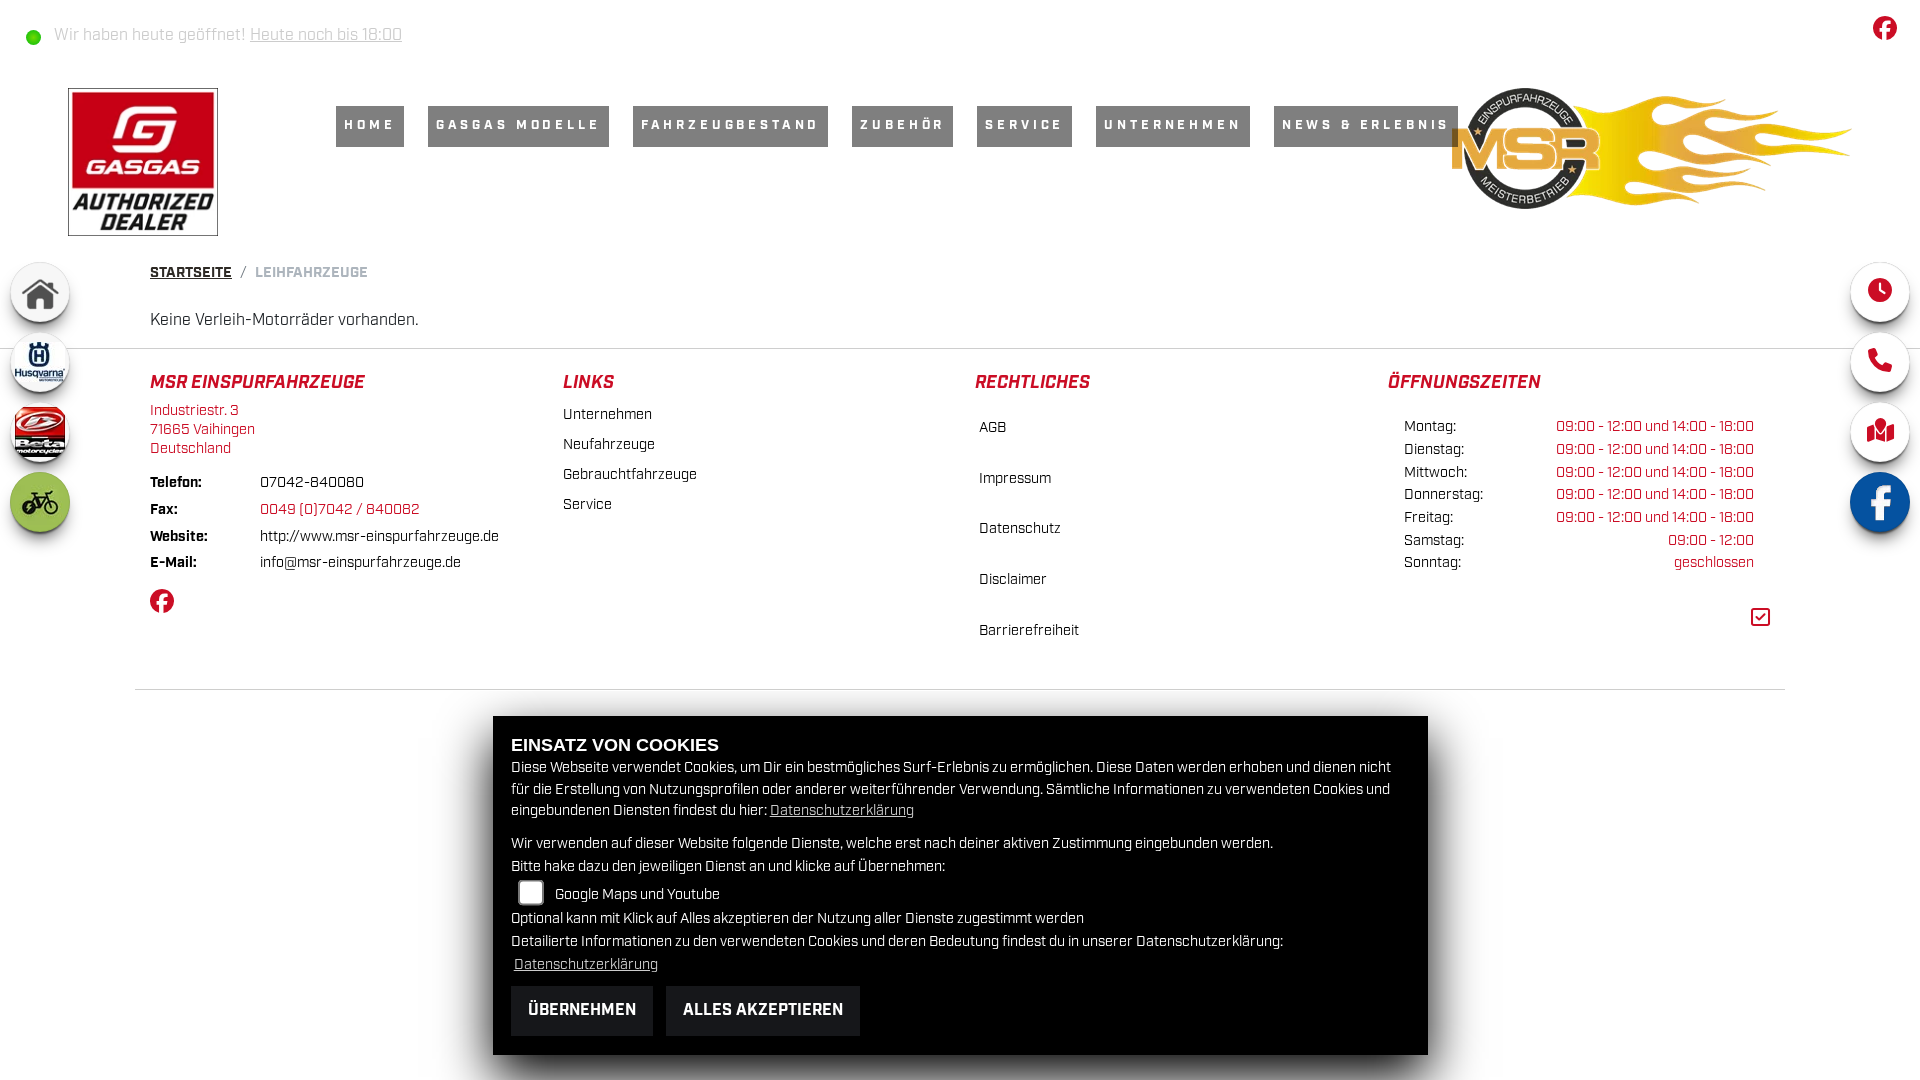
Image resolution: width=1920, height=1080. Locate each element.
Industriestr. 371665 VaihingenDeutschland (202, 429)
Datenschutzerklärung (842, 810)
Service (1024, 125)
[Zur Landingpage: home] (40, 292)
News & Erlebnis (1366, 125)
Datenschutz (1020, 528)
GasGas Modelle (518, 125)
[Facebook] (1880, 502)
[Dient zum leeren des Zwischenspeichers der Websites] (1760, 618)
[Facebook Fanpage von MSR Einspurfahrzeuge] (1889, 32)
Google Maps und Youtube (637, 894)
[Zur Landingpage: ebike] (40, 502)
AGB (992, 427)
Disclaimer (1013, 579)
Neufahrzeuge (609, 444)
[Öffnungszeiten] (1880, 292)
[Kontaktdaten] (1880, 362)
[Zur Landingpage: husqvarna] (40, 362)
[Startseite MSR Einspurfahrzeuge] (1652, 148)
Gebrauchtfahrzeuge (630, 474)
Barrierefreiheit (1029, 630)
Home (369, 125)
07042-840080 (312, 482)
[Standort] (1880, 432)
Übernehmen (582, 1010)
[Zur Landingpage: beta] (40, 432)
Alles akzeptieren (763, 1010)
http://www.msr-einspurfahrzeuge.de (379, 536)
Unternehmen (1172, 125)
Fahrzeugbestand (731, 125)
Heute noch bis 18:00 (326, 35)
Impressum (1015, 478)
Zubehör (902, 125)
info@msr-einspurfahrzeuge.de (360, 562)
